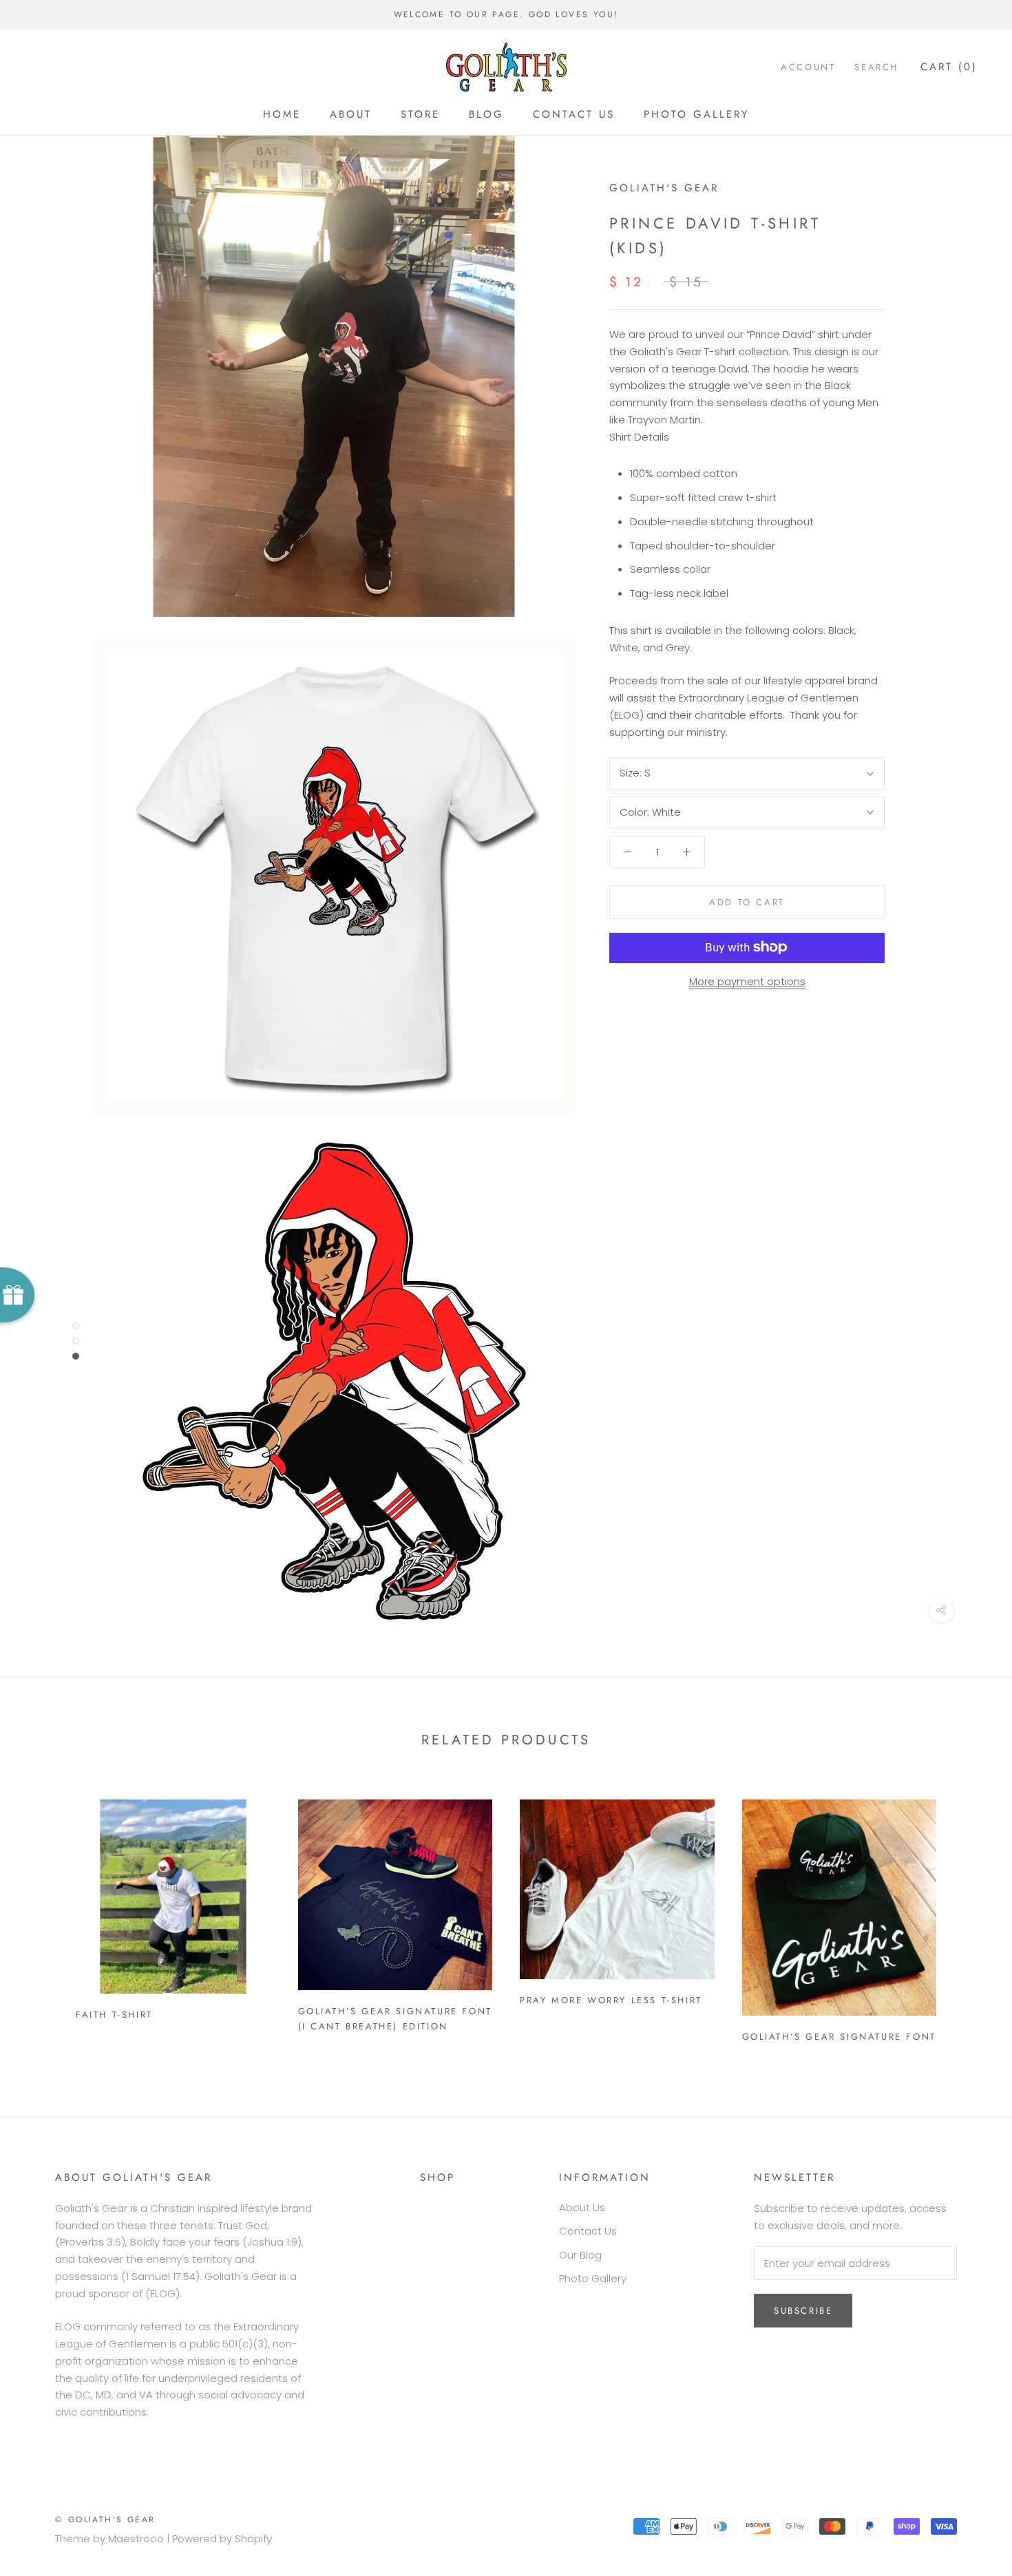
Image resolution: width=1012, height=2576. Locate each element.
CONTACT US (574, 114)
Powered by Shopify (222, 2538)
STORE (420, 114)
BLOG (486, 114)
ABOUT (351, 114)
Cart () (949, 67)
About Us (582, 2207)
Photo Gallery (593, 2278)
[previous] (43, 1915)
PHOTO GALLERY (696, 114)
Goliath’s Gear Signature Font (839, 2037)
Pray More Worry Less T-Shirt (611, 2000)
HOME (282, 114)
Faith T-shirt (114, 2015)
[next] (969, 1915)
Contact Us (588, 2231)
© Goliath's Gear (105, 2520)
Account (808, 67)
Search (876, 67)
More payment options (747, 981)
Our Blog (580, 2255)
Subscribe (803, 2311)
